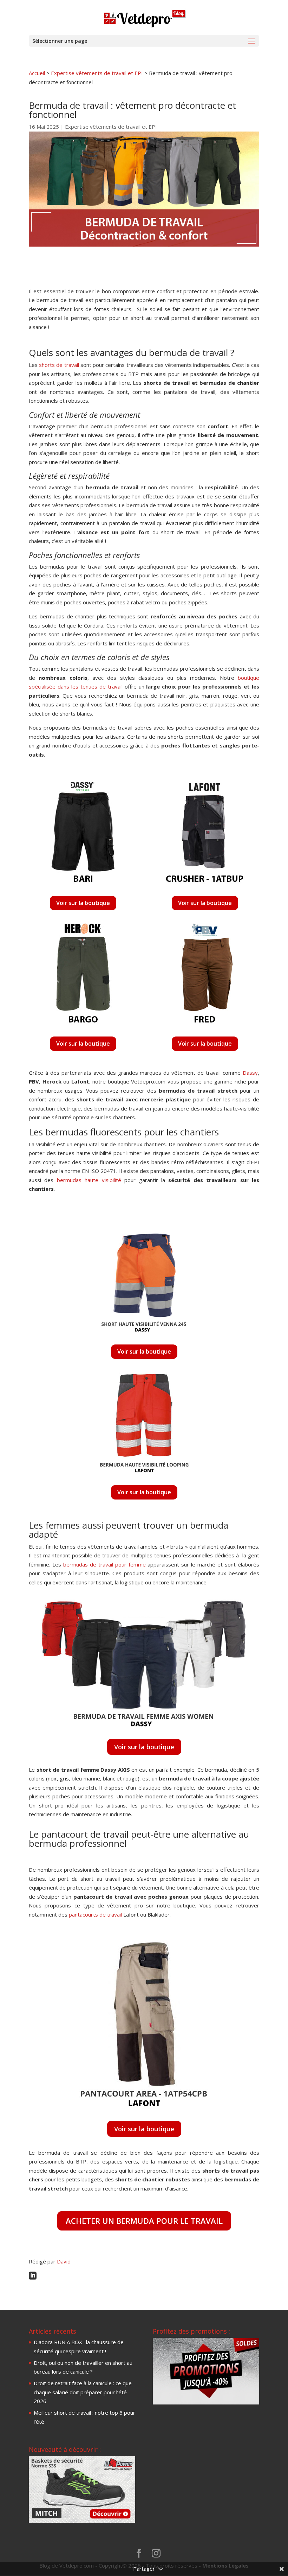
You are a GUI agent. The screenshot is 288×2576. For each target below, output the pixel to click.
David (64, 2261)
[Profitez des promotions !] (206, 2402)
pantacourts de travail (95, 1914)
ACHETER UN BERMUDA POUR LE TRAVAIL (144, 2221)
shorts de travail (59, 365)
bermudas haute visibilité (89, 1180)
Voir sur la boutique (83, 903)
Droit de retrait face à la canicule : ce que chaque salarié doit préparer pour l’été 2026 (83, 2392)
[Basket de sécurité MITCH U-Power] (82, 2521)
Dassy (250, 1073)
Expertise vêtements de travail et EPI (97, 73)
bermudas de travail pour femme (104, 1564)
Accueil (37, 73)
